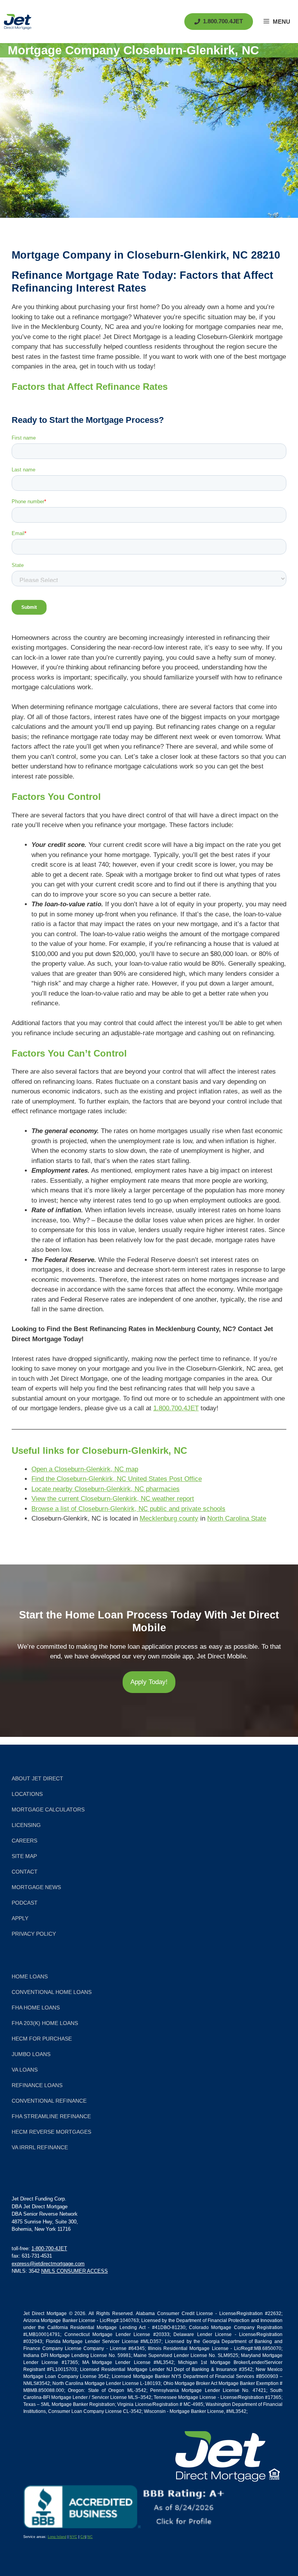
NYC (73, 2537)
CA (83, 2537)
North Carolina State (237, 1518)
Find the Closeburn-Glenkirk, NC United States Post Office (117, 1479)
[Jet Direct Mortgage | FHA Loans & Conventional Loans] (18, 22)
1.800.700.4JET (176, 1408)
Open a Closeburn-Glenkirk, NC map (85, 1469)
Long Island (57, 2537)
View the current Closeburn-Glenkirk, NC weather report (113, 1499)
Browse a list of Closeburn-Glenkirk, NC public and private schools (128, 1509)
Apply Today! (149, 1682)
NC (90, 2537)
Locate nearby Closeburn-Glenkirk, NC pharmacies (106, 1489)
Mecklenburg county (169, 1518)
